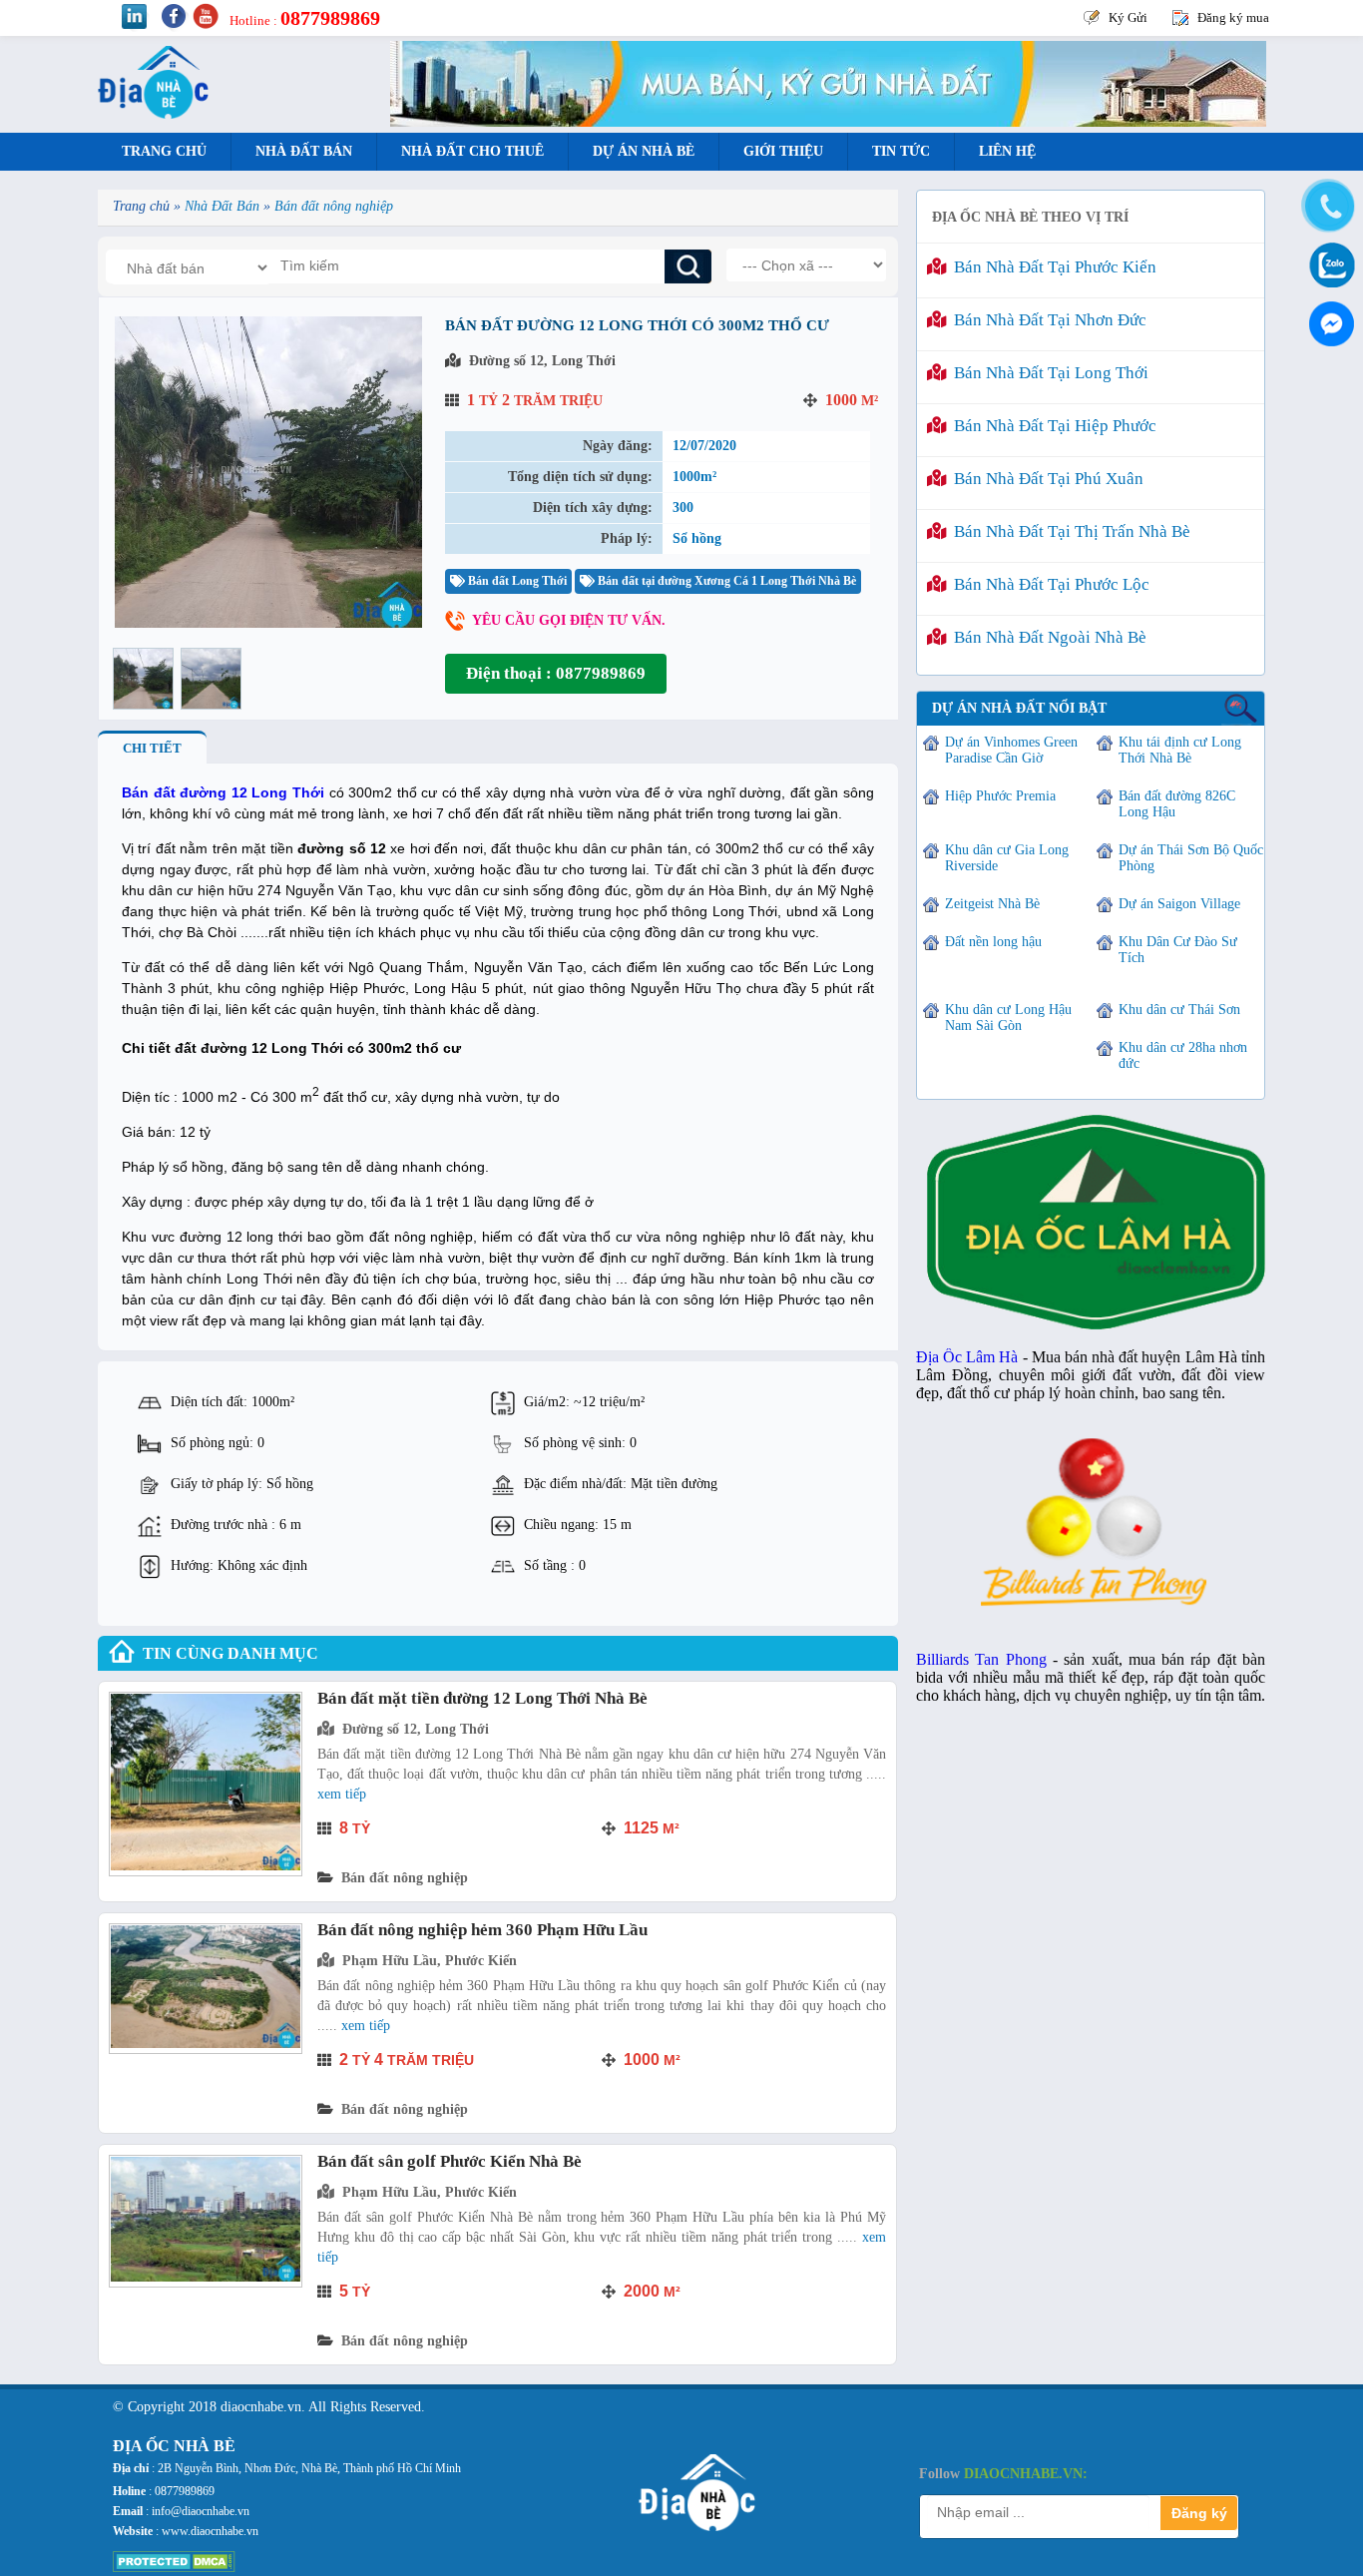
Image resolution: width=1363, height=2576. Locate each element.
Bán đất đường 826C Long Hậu (1177, 804)
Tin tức (901, 151)
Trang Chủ (164, 151)
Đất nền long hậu (993, 942)
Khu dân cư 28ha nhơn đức (1183, 1055)
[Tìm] (688, 266)
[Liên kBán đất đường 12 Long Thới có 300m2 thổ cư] (268, 623)
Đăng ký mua (1233, 17)
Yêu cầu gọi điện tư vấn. (569, 620)
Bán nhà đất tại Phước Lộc (1048, 584)
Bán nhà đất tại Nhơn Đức (1046, 320)
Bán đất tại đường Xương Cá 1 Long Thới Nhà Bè (725, 581)
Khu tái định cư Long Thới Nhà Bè (1180, 750)
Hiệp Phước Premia (1000, 796)
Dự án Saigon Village (1179, 904)
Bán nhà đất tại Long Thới (1047, 373)
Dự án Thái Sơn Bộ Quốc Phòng (1191, 858)
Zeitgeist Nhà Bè (992, 904)
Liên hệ (1007, 151)
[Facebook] (1328, 319)
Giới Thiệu (783, 151)
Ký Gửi (1128, 17)
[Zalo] (1328, 263)
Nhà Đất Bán (304, 151)
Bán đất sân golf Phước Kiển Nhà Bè (450, 2161)
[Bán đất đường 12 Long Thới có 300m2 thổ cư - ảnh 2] (211, 679)
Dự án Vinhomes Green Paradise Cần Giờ (1011, 750)
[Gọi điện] (1328, 207)
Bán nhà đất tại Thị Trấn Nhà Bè (1068, 531)
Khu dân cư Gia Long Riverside (1007, 858)
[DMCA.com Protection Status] (174, 2568)
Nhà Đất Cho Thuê (472, 151)
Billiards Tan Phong (981, 1659)
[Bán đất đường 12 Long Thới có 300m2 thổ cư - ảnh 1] (143, 679)
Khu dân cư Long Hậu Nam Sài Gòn (1008, 1018)
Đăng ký (1199, 2513)
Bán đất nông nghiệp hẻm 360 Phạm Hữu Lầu (482, 1930)
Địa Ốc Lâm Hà (967, 1357)
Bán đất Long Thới (516, 581)
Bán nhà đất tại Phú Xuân (1045, 479)
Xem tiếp (342, 1794)
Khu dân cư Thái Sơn (1179, 1010)
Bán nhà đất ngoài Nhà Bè (1046, 637)
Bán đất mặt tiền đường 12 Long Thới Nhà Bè (482, 1698)
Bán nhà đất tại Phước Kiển (1051, 267)
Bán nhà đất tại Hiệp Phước (1051, 426)
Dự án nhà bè (644, 151)
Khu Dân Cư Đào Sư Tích (1178, 950)
